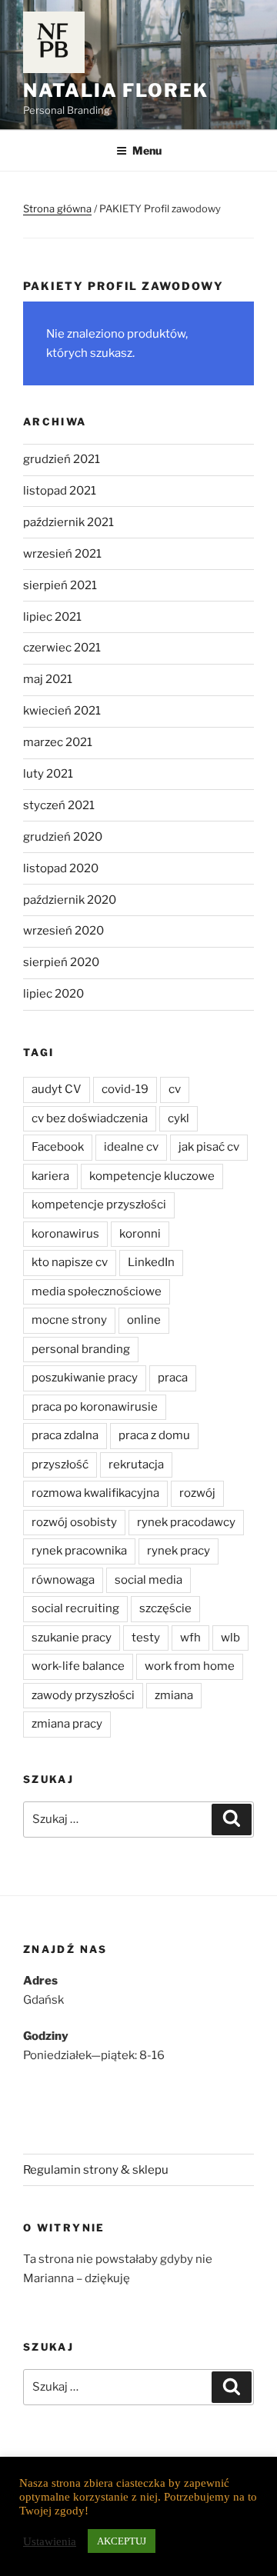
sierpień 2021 (60, 585)
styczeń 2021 (59, 805)
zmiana (174, 1695)
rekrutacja (136, 1465)
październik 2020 (70, 900)
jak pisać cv (209, 1147)
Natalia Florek (116, 90)
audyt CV (57, 1089)
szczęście (165, 1608)
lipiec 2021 (52, 617)
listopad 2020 (61, 868)
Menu (147, 150)
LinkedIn (151, 1262)
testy (146, 1638)
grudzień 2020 (63, 837)
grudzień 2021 (62, 459)
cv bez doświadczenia (90, 1118)
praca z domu (154, 1435)
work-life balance (78, 1666)
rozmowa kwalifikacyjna (95, 1493)
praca (173, 1378)
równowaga (63, 1580)
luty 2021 (48, 774)
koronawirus (65, 1234)
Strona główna (57, 208)
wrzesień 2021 (62, 554)
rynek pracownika (79, 1551)
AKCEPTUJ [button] (122, 2541)
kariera (50, 1176)
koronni (140, 1234)
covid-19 (125, 1089)
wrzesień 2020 (63, 931)
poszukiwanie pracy (85, 1378)
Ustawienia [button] (50, 2541)
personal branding (81, 1349)
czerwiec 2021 (62, 648)
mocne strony (69, 1320)
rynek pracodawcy (186, 1522)
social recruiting (75, 1608)
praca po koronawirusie (95, 1407)
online (144, 1320)
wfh (190, 1638)
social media (149, 1580)
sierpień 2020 (61, 962)
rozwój (197, 1493)
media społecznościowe (97, 1291)
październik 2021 (68, 522)
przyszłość (60, 1465)
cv (175, 1089)
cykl (179, 1118)
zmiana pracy (67, 1724)
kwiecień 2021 (62, 711)
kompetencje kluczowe (152, 1176)
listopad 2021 (60, 491)
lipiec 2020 (53, 994)
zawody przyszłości (83, 1695)
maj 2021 (48, 679)
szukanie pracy (72, 1638)
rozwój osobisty (74, 1522)
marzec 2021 (58, 742)
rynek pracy (179, 1551)
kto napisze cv (70, 1262)
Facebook (58, 1147)
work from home (190, 1666)
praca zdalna (65, 1435)
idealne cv (131, 1147)
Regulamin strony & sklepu (96, 2170)
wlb (230, 1638)
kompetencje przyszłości (99, 1205)
